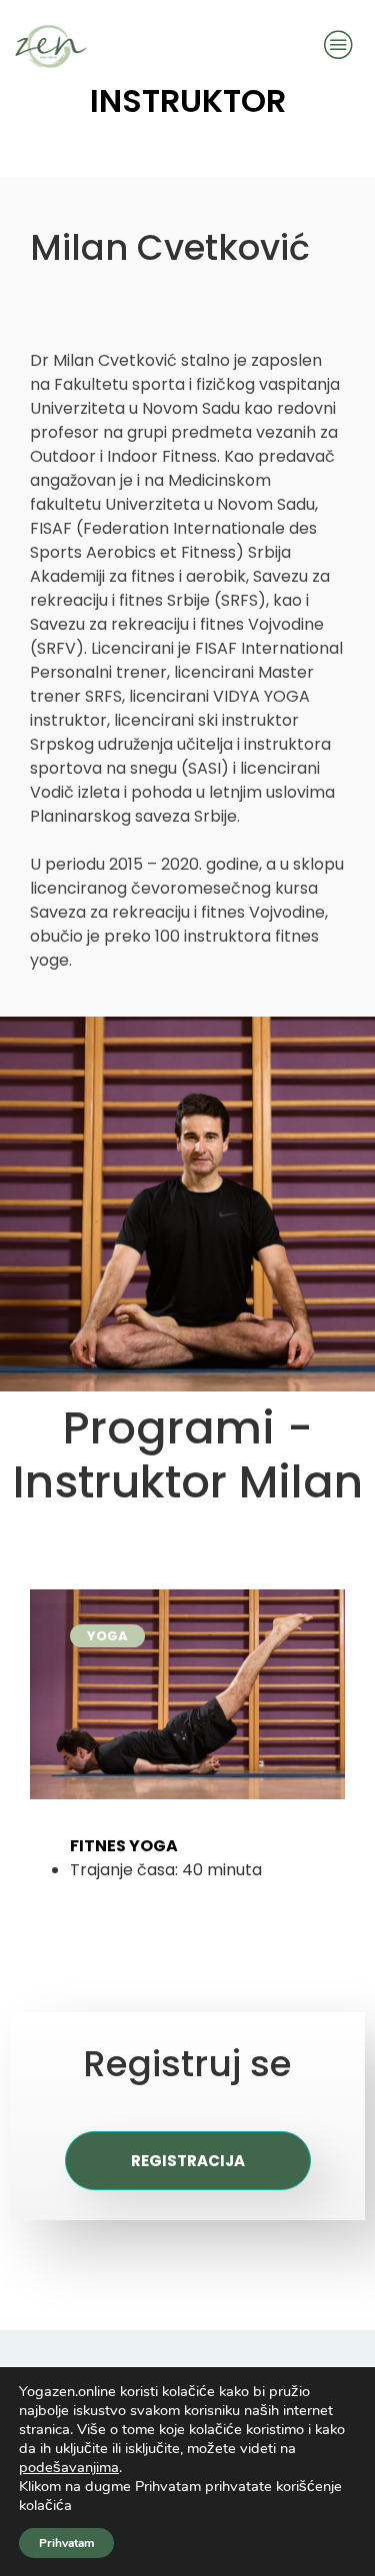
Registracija (188, 2161)
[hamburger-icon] (337, 46)
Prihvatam (66, 2543)
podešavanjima (69, 2467)
